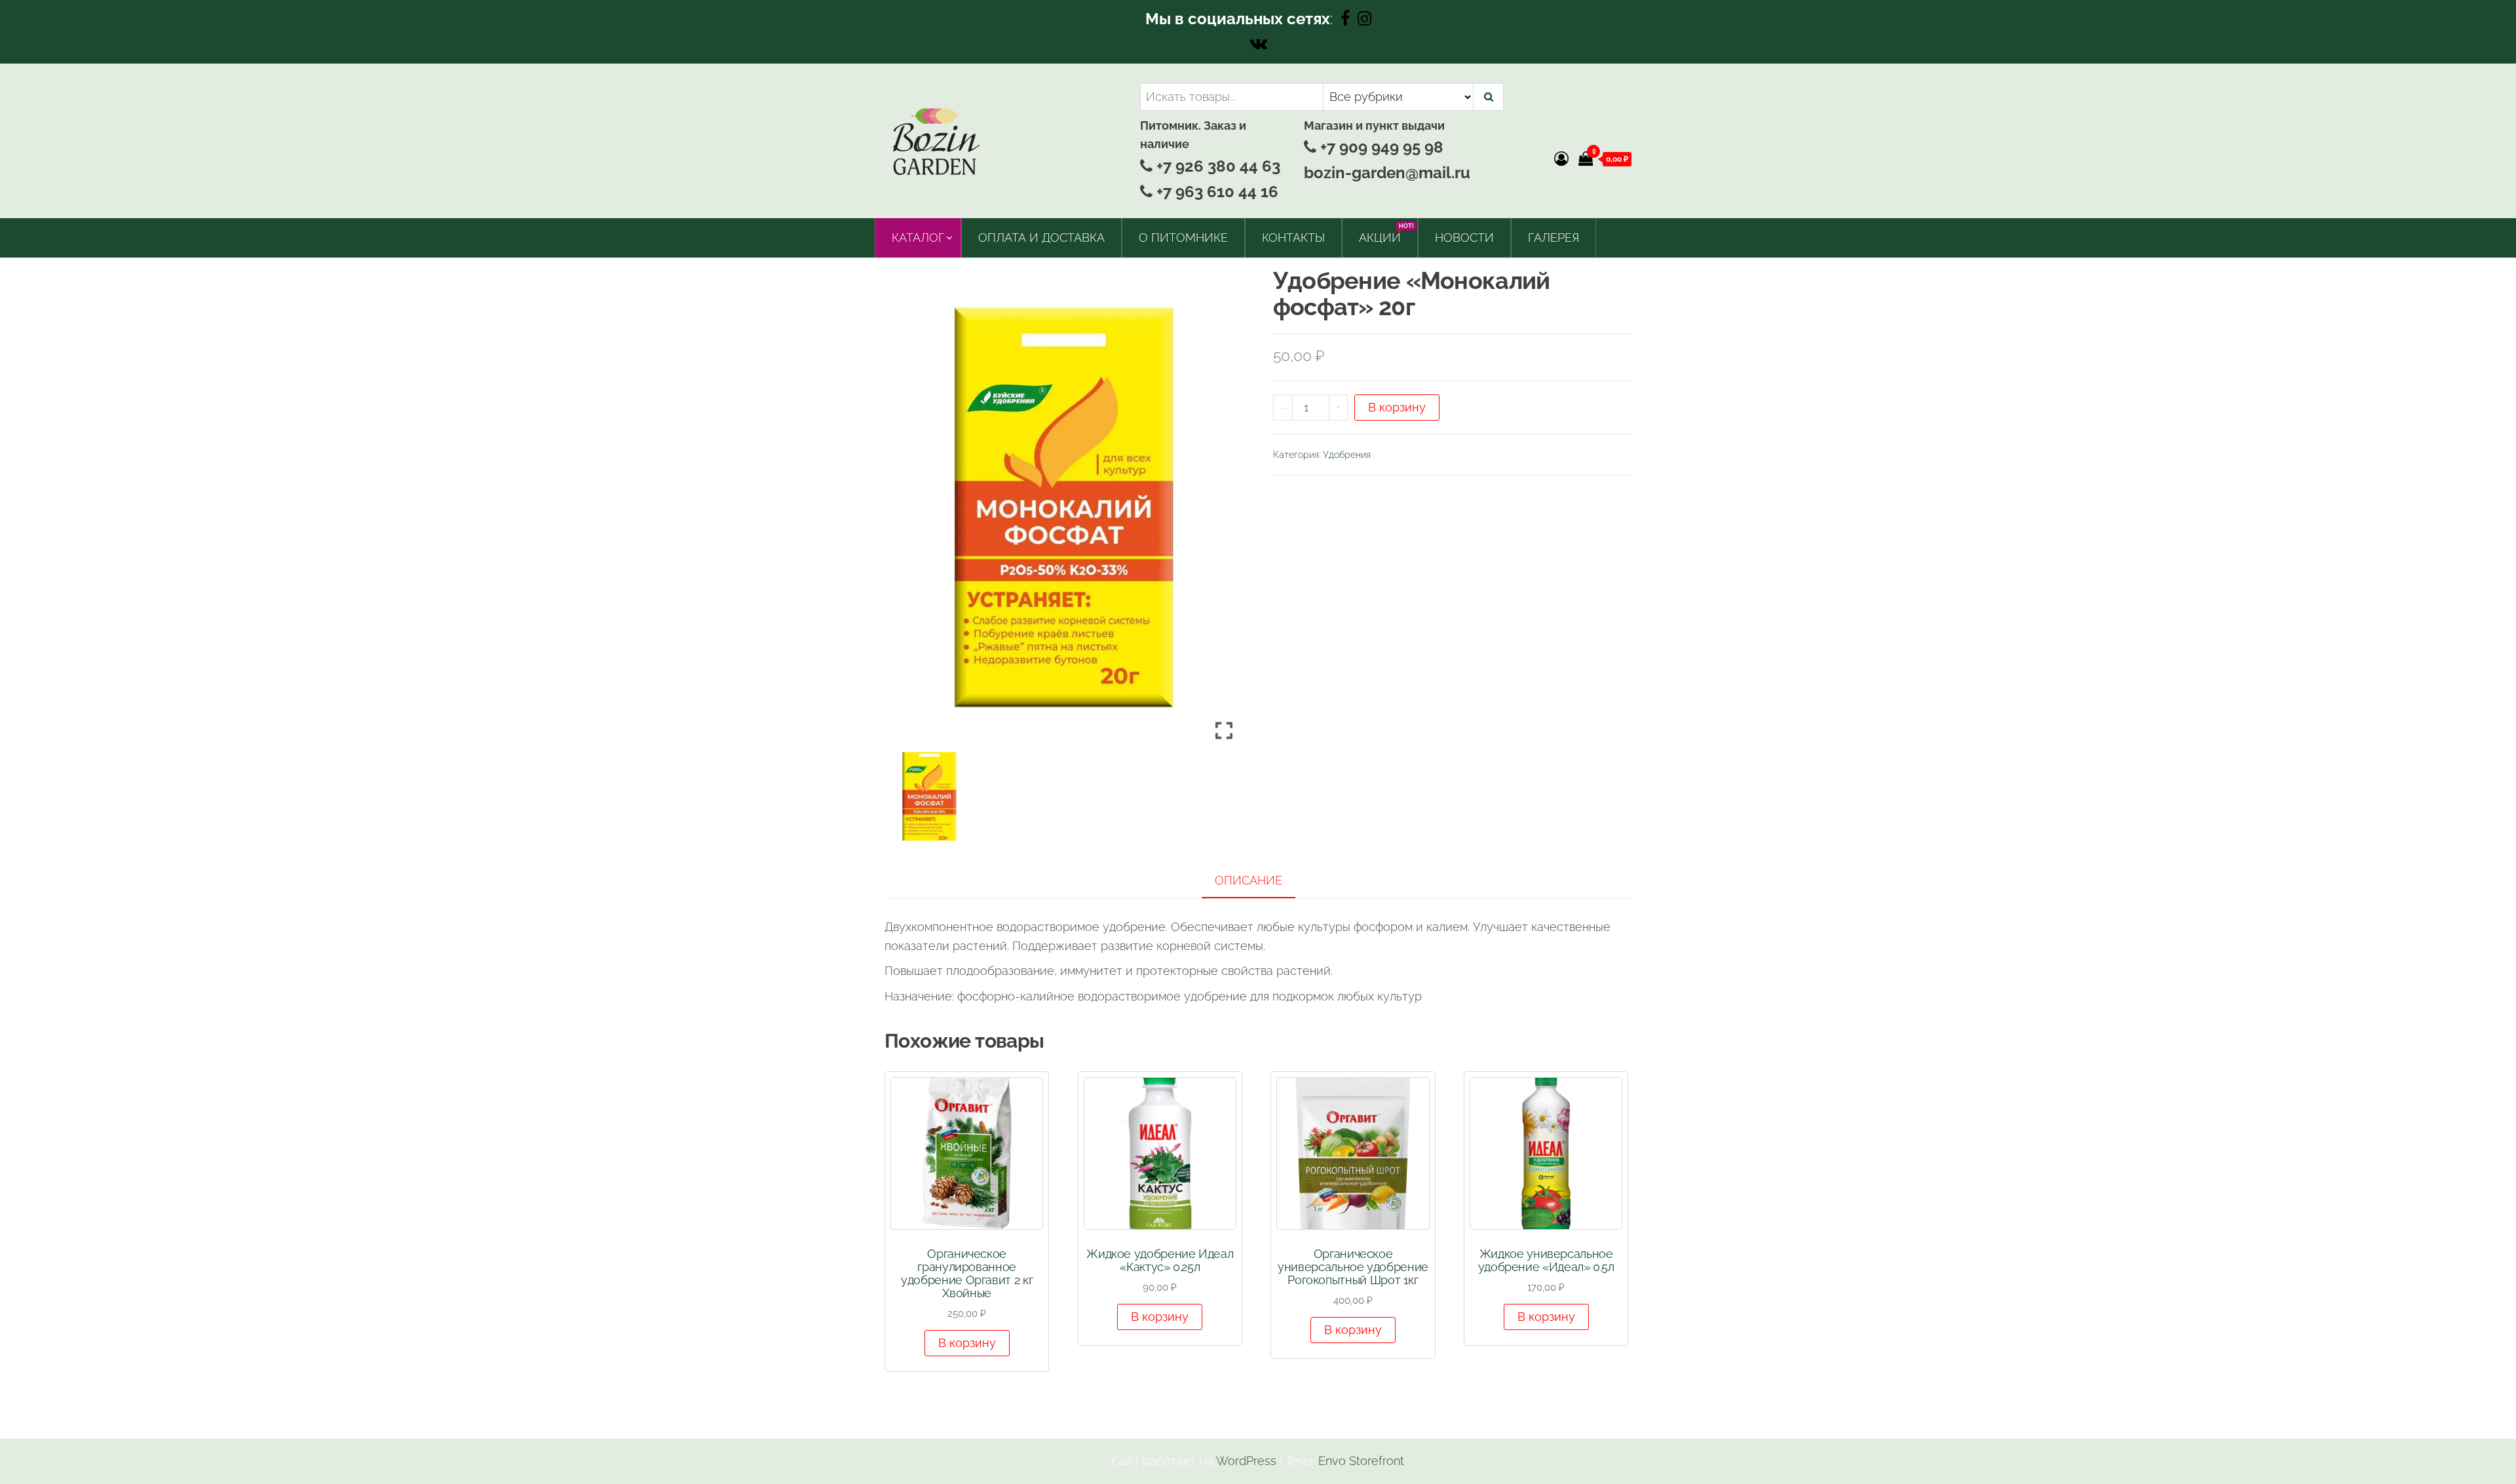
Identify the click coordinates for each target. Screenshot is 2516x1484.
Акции (1385, 234)
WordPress (1246, 1461)
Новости (1464, 238)
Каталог (918, 238)
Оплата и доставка (1041, 238)
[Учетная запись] (1561, 159)
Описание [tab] (1248, 880)
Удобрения (1347, 455)
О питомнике (1183, 238)
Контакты (1293, 238)
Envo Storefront (1361, 1461)
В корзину (1397, 407)
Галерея (1553, 238)
